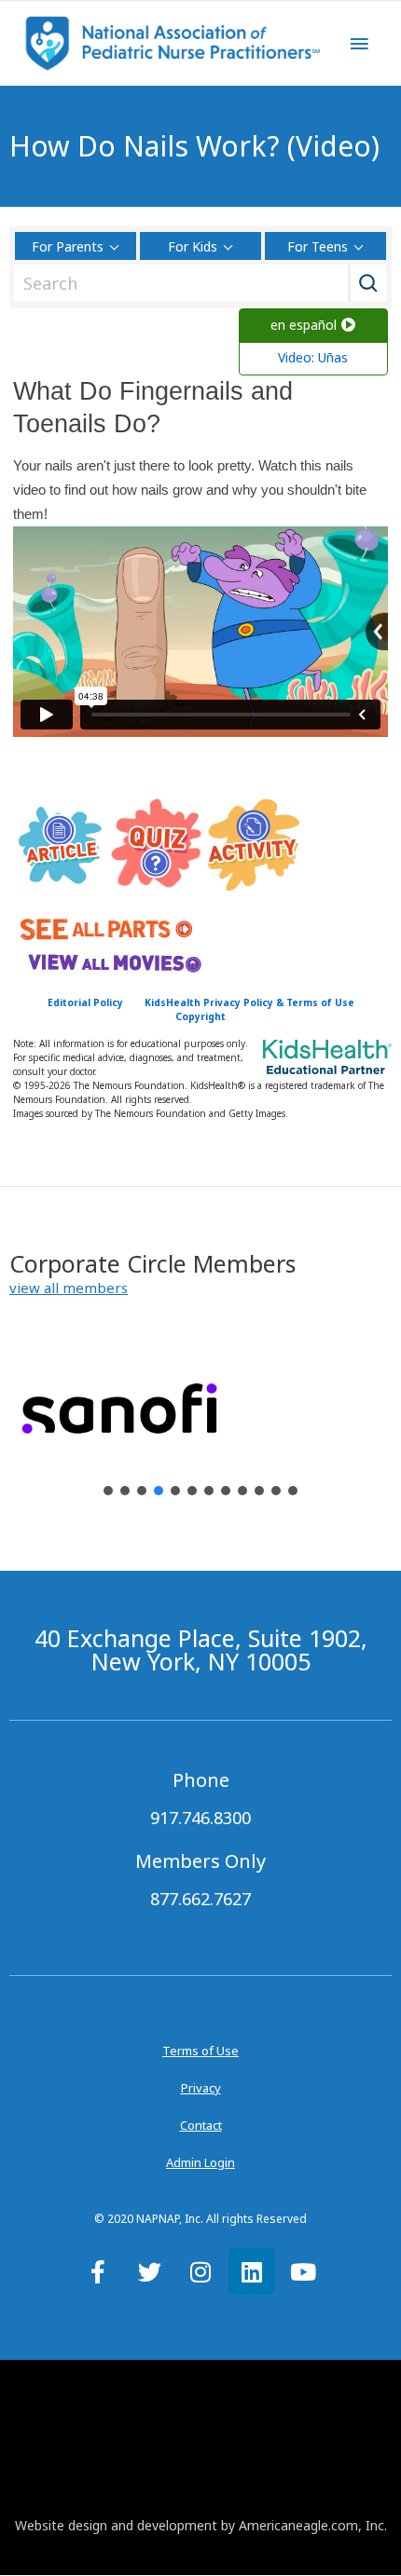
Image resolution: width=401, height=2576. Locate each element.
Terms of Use (200, 2051)
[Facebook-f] (98, 2271)
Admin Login (200, 2162)
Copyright (200, 1016)
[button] (69, 1288)
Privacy (201, 2088)
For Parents (68, 246)
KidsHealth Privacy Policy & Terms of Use (249, 1002)
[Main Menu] (359, 44)
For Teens (318, 246)
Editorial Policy (85, 1002)
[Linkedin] (252, 2271)
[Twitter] (149, 2271)
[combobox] (196, 283)
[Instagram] (200, 2271)
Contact (201, 2125)
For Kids (193, 246)
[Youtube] (303, 2271)
